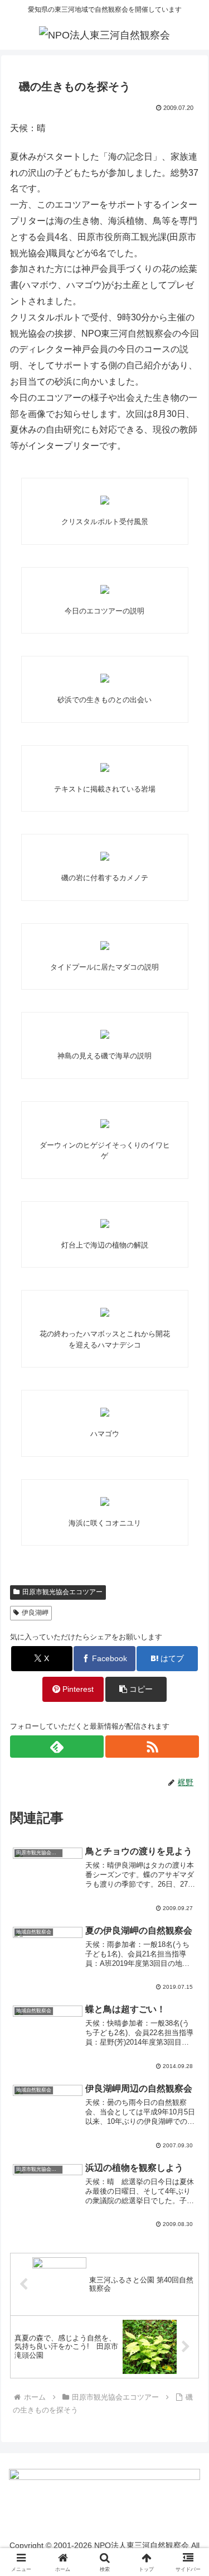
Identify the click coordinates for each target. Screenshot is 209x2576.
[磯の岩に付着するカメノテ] (105, 856)
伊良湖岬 (35, 1613)
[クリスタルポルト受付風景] (105, 500)
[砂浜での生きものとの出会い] (105, 678)
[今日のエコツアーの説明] (105, 589)
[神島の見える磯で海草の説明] (105, 1034)
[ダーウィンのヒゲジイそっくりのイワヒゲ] (105, 1124)
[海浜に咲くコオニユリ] (105, 1502)
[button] (136, 1689)
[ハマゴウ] (105, 1412)
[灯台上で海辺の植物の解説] (105, 1224)
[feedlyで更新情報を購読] (57, 1747)
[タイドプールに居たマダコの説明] (105, 946)
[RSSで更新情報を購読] (152, 1747)
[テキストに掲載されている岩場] (105, 767)
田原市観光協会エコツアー (62, 1592)
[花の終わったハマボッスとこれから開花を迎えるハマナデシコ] (105, 1312)
